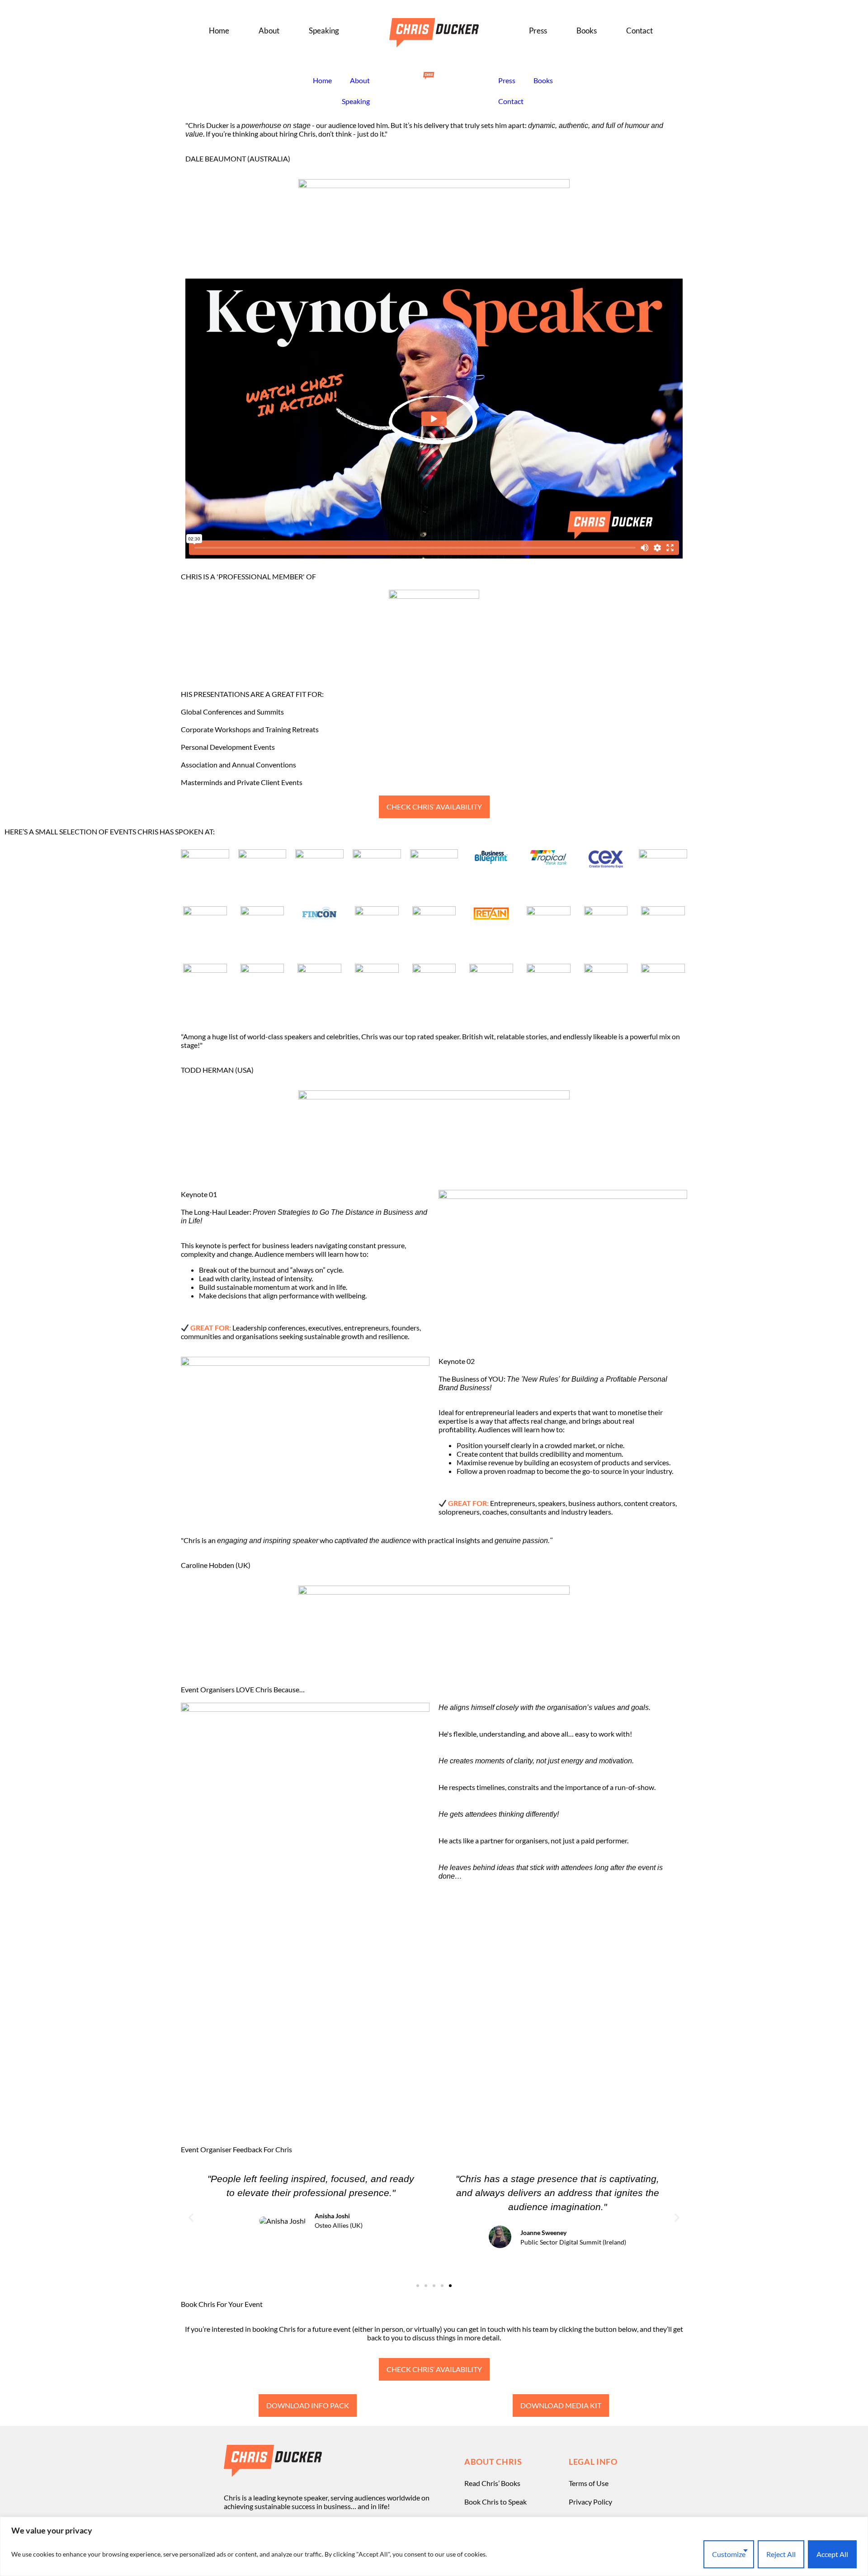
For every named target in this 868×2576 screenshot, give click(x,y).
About (269, 31)
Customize (729, 2554)
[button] (191, 2218)
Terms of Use (589, 2483)
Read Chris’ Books (492, 2483)
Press (538, 31)
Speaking (324, 31)
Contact (639, 31)
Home (219, 31)
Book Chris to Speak (495, 2502)
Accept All (832, 2554)
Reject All (781, 2554)
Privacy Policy (590, 2502)
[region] (434, 2546)
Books (587, 31)
